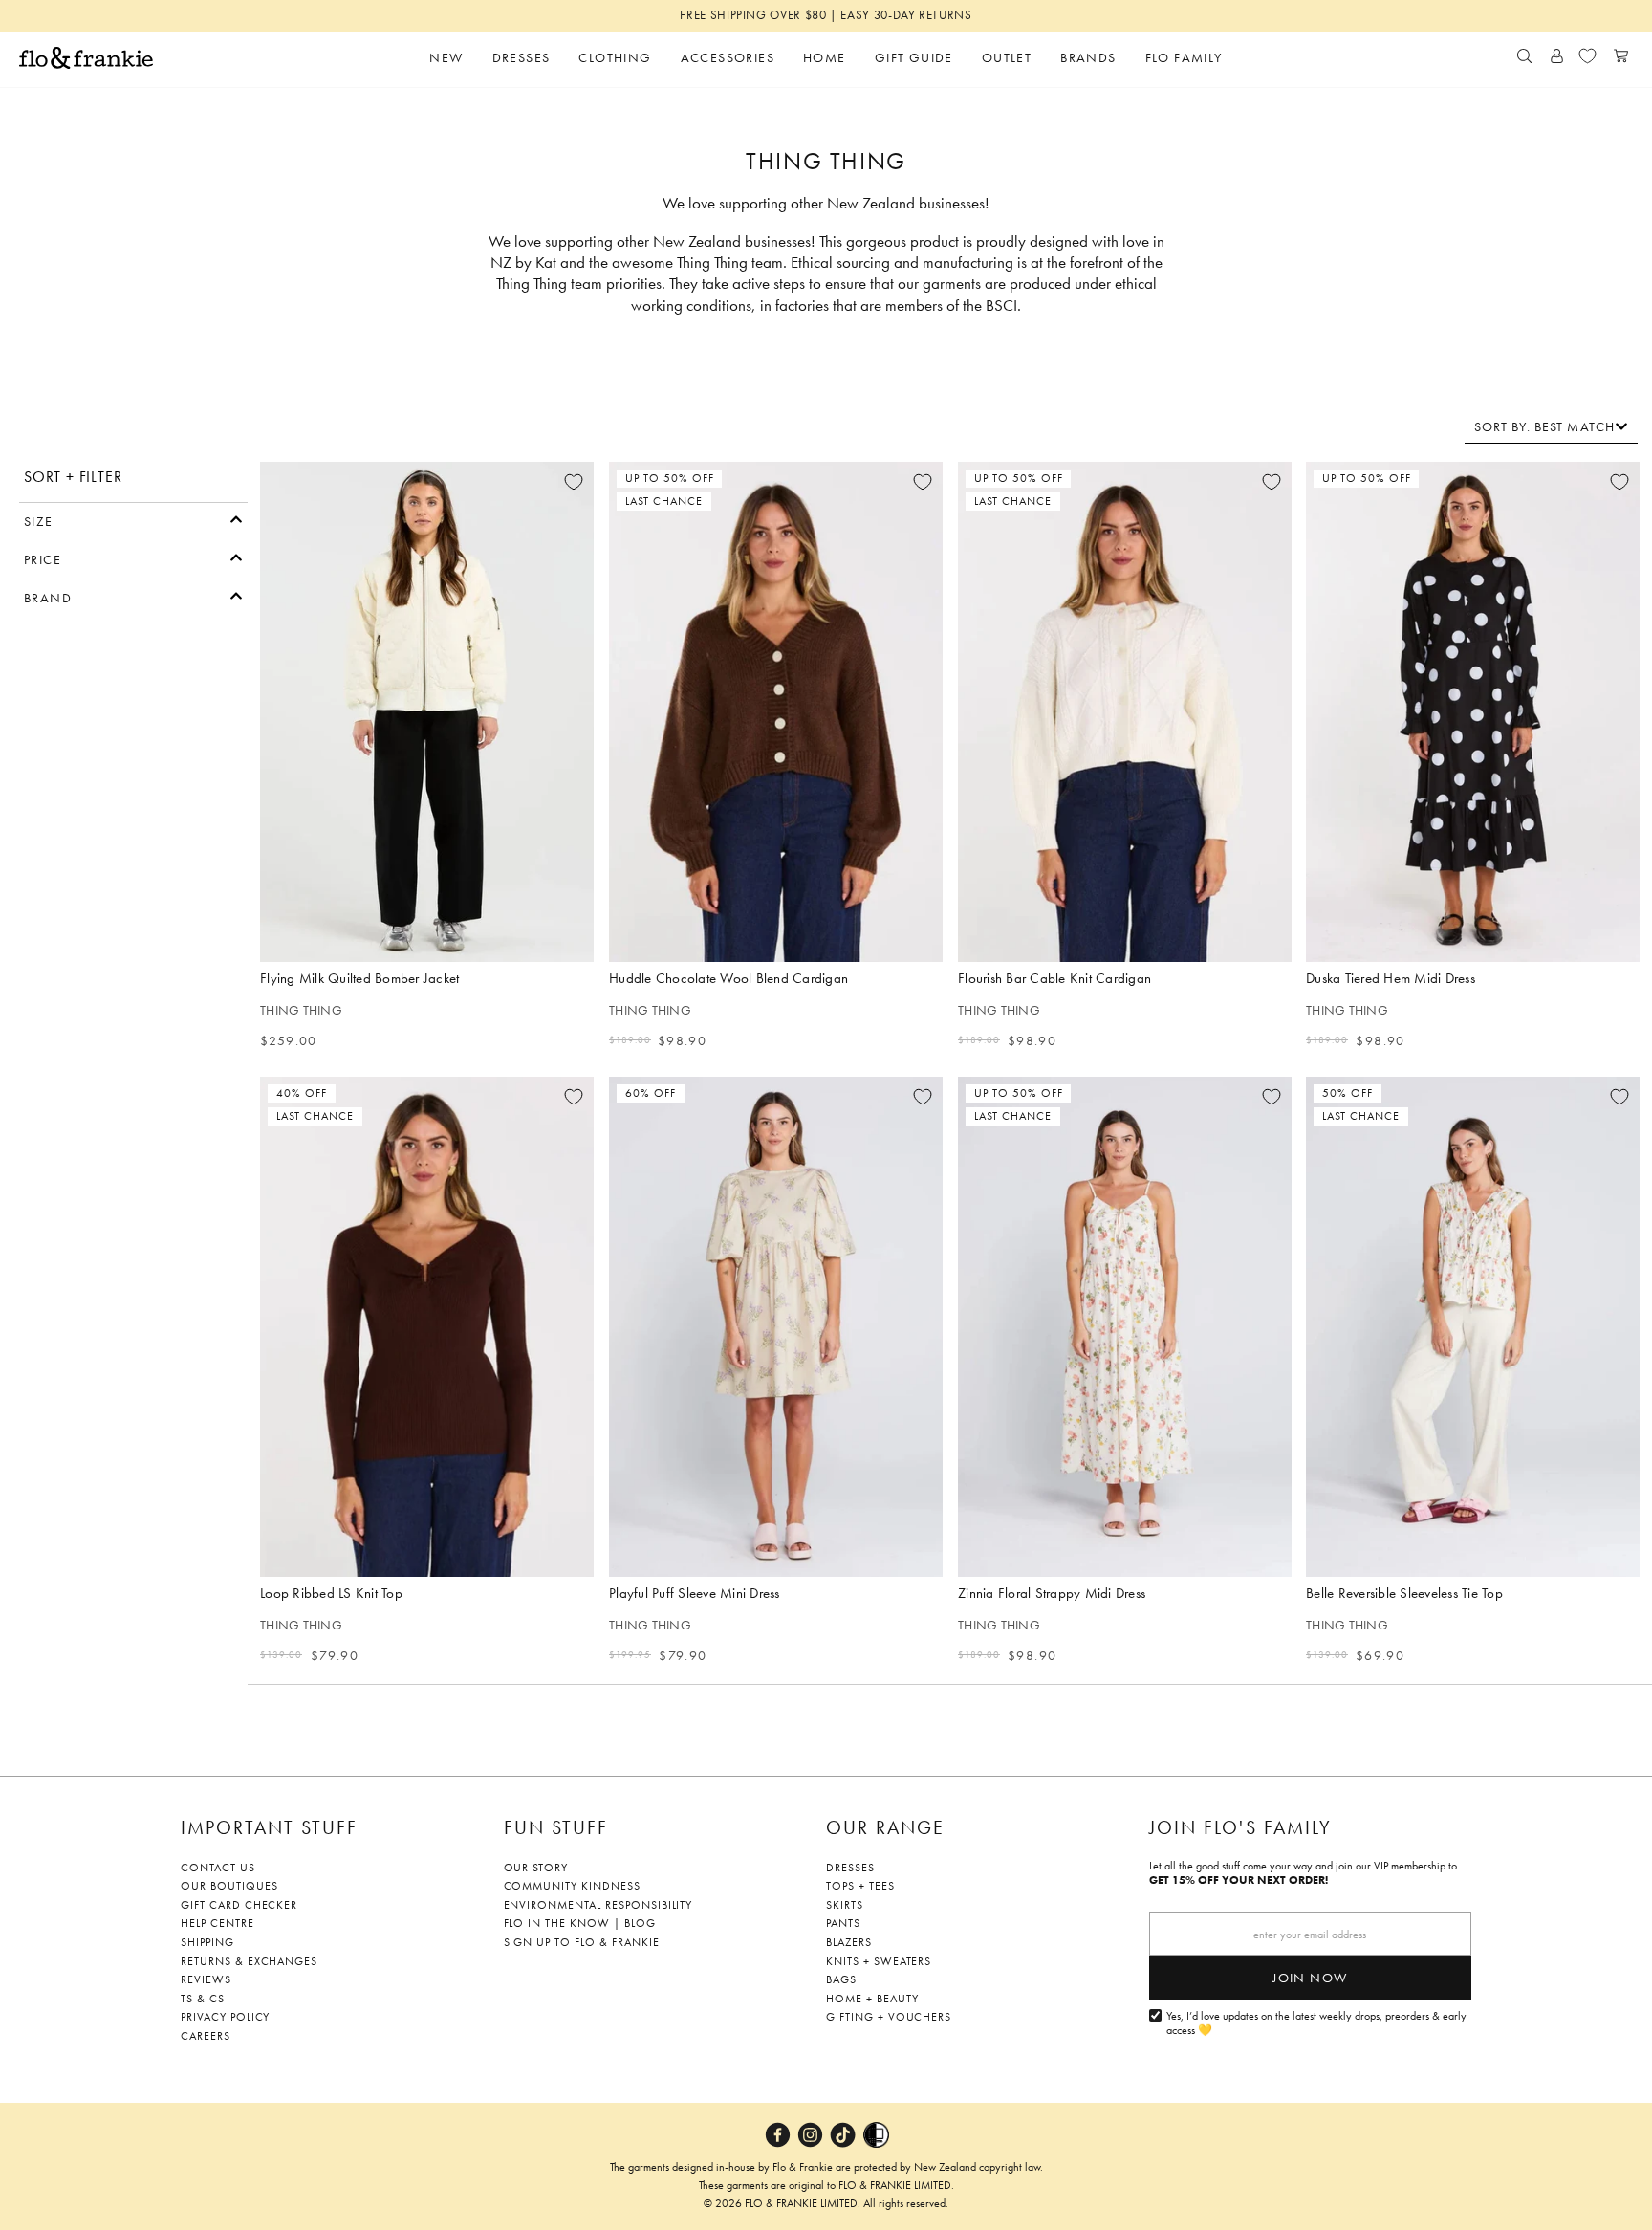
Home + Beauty (872, 1999)
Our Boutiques (229, 1886)
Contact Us (218, 1868)
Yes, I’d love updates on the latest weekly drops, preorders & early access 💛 (1316, 2024)
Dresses (850, 1868)
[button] (133, 519)
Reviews (206, 1979)
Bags (841, 1979)
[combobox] (1551, 426)
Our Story (536, 1868)
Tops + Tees (860, 1886)
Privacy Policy (225, 2017)
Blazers (849, 1942)
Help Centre (217, 1923)
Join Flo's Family (1240, 1827)
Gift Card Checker (239, 1905)
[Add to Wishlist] (574, 482)
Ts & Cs (203, 1999)
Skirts (845, 1905)
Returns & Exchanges (249, 1961)
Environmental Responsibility (598, 1905)
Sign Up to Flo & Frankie (582, 1942)
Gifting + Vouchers (889, 2017)
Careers (206, 2036)
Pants (843, 1923)
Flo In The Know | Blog (580, 1923)
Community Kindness (572, 1886)
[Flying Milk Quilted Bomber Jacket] (427, 712)
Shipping (207, 1942)
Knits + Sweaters (879, 1961)
